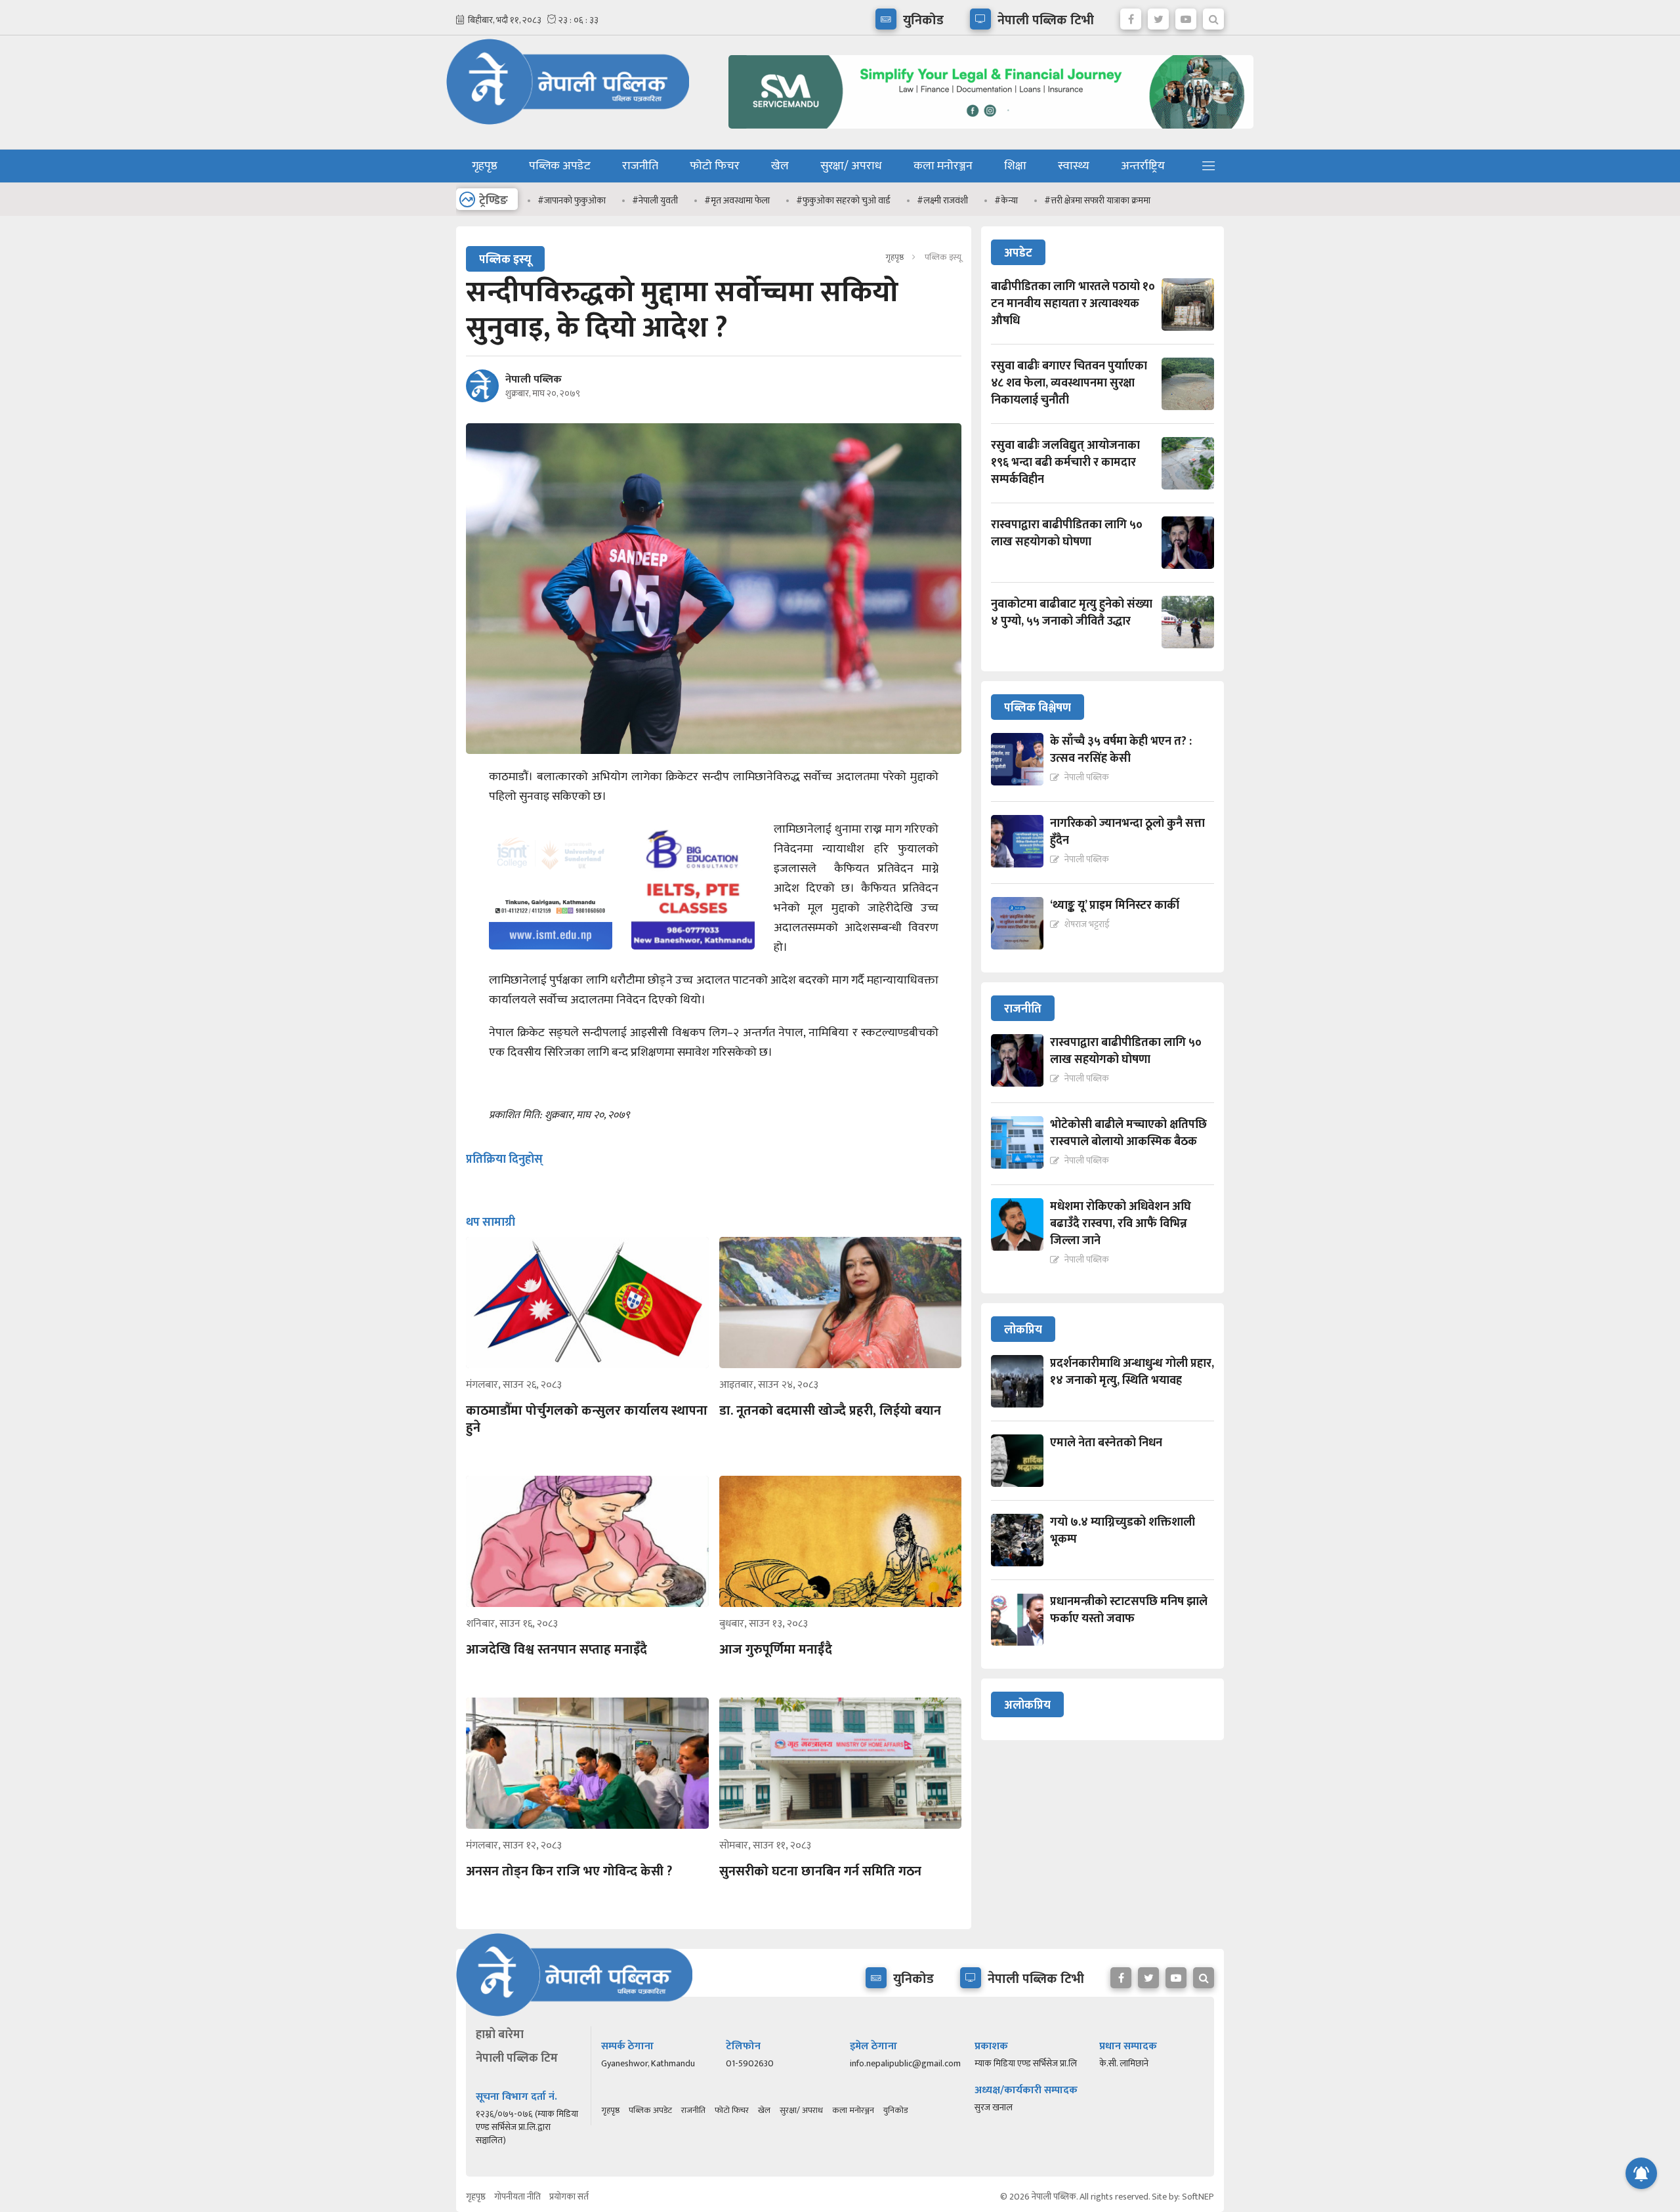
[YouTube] (1186, 16)
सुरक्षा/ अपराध (851, 166)
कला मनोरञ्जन (943, 166)
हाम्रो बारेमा (500, 2035)
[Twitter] (1158, 16)
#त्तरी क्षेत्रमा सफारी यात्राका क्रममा (1097, 200)
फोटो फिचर (715, 166)
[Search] (1213, 16)
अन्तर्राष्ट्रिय (1143, 166)
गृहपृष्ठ (485, 166)
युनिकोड (895, 2110)
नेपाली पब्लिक (534, 380)
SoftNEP (1198, 2197)
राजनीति (640, 166)
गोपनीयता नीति (517, 2197)
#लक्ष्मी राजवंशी (942, 200)
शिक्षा (1015, 166)
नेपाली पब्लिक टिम (517, 2058)
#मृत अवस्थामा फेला (737, 200)
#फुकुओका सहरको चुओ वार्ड (843, 200)
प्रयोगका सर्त (569, 2197)
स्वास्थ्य (1074, 166)
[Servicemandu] (986, 132)
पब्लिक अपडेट (560, 166)
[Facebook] (1131, 16)
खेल (780, 166)
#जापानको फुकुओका (572, 200)
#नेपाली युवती (655, 200)
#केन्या (1006, 200)
